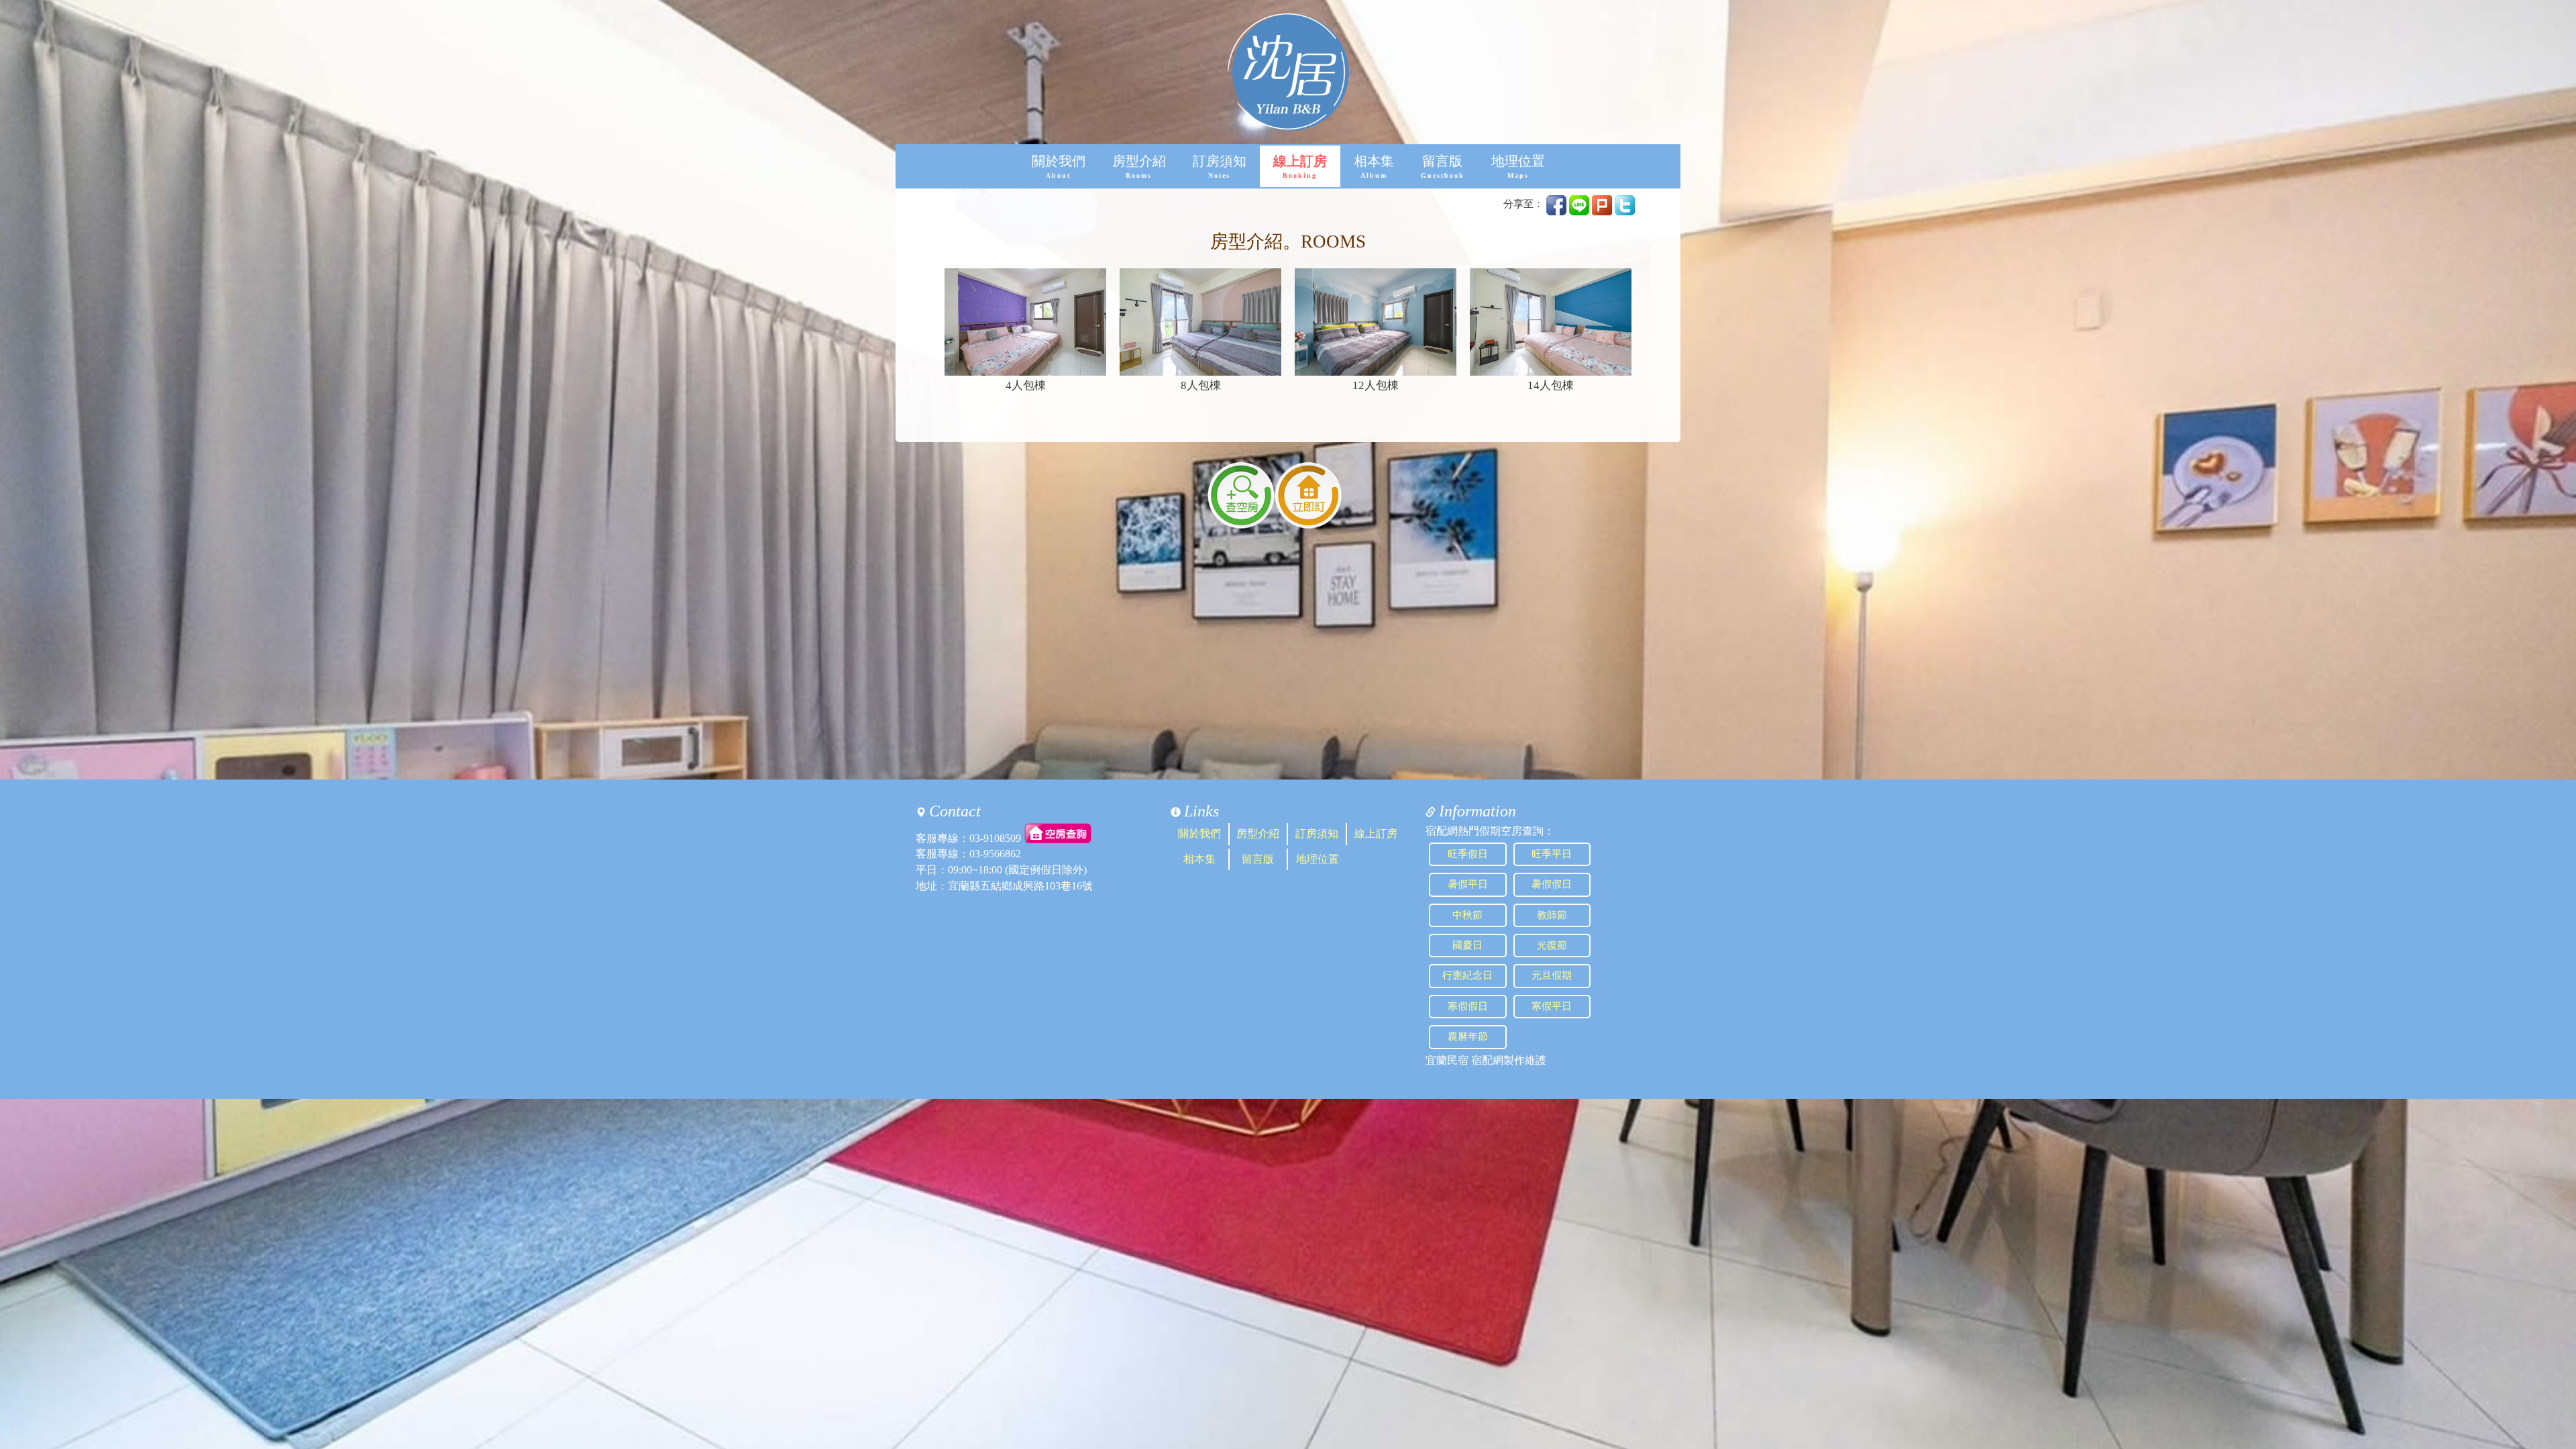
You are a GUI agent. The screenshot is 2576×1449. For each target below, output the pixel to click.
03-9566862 (995, 854)
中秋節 (1467, 915)
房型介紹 (1139, 167)
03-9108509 (995, 838)
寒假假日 (1468, 1006)
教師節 (1552, 915)
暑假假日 (1552, 884)
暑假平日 (1468, 884)
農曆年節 (1468, 1036)
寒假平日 (1552, 1006)
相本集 (1374, 167)
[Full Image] (1025, 322)
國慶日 (1467, 945)
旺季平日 (1552, 854)
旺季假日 (1468, 854)
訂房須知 (1220, 167)
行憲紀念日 (1467, 975)
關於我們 (1059, 167)
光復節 (1552, 945)
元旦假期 (1552, 975)
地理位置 (1518, 167)
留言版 (1443, 167)
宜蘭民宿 (1447, 1060)
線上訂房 (1300, 167)
